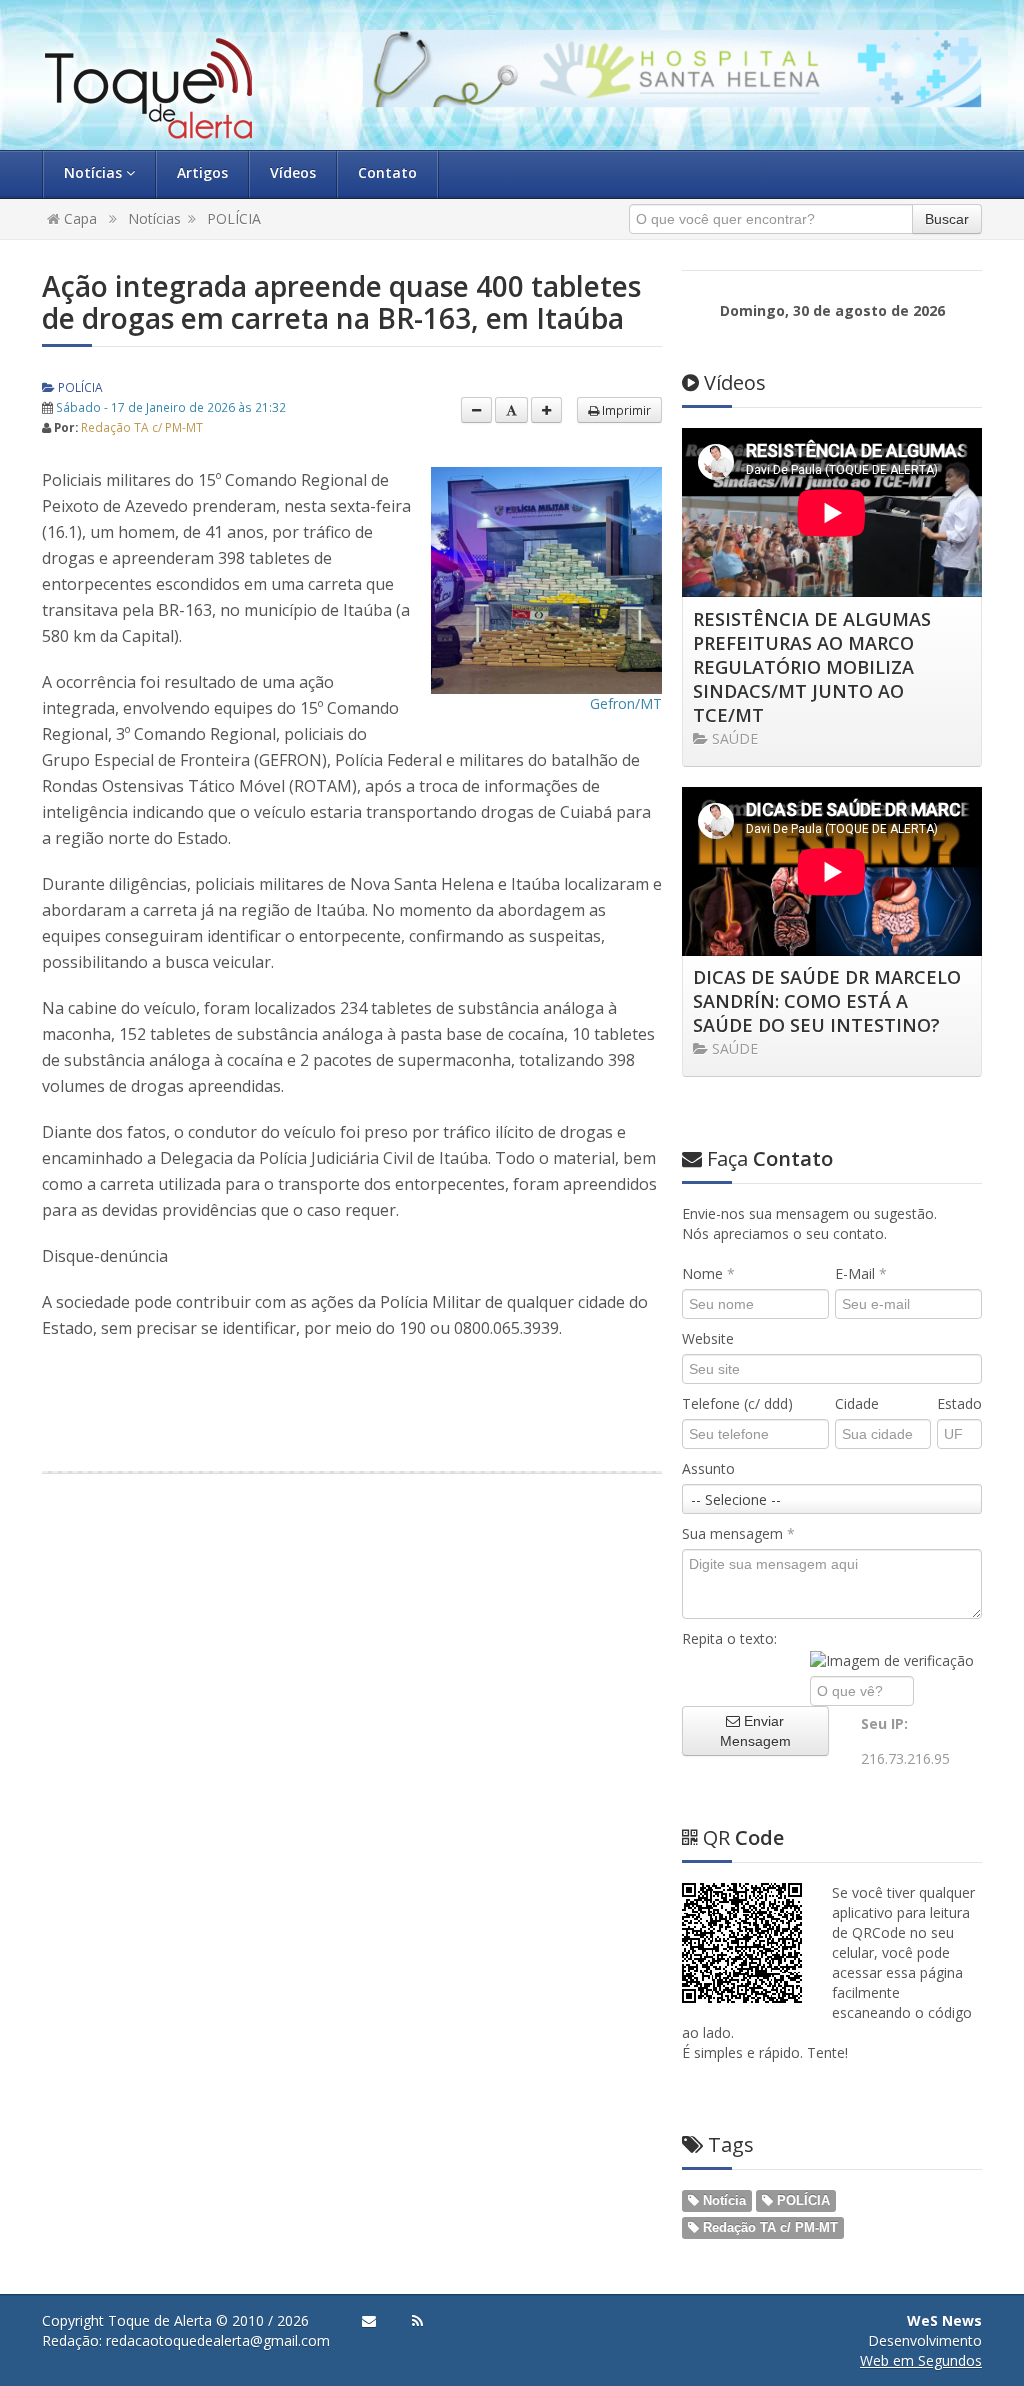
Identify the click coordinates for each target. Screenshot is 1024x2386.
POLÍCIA (234, 218)
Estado (959, 1403)
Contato (387, 172)
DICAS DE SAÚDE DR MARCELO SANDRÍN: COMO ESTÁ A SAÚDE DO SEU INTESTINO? (827, 1001)
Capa (78, 218)
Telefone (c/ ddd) (737, 1403)
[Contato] (369, 2321)
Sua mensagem (738, 1533)
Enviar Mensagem (755, 1731)
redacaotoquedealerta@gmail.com (218, 2340)
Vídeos (293, 172)
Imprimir (625, 410)
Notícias (95, 172)
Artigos (202, 172)
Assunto (708, 1468)
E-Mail (861, 1273)
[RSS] (417, 2321)
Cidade (857, 1403)
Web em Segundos (921, 2360)
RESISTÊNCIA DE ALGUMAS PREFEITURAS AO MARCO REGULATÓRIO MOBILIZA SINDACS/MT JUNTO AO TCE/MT (812, 667)
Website (708, 1338)
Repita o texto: (729, 1638)
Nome (708, 1273)
